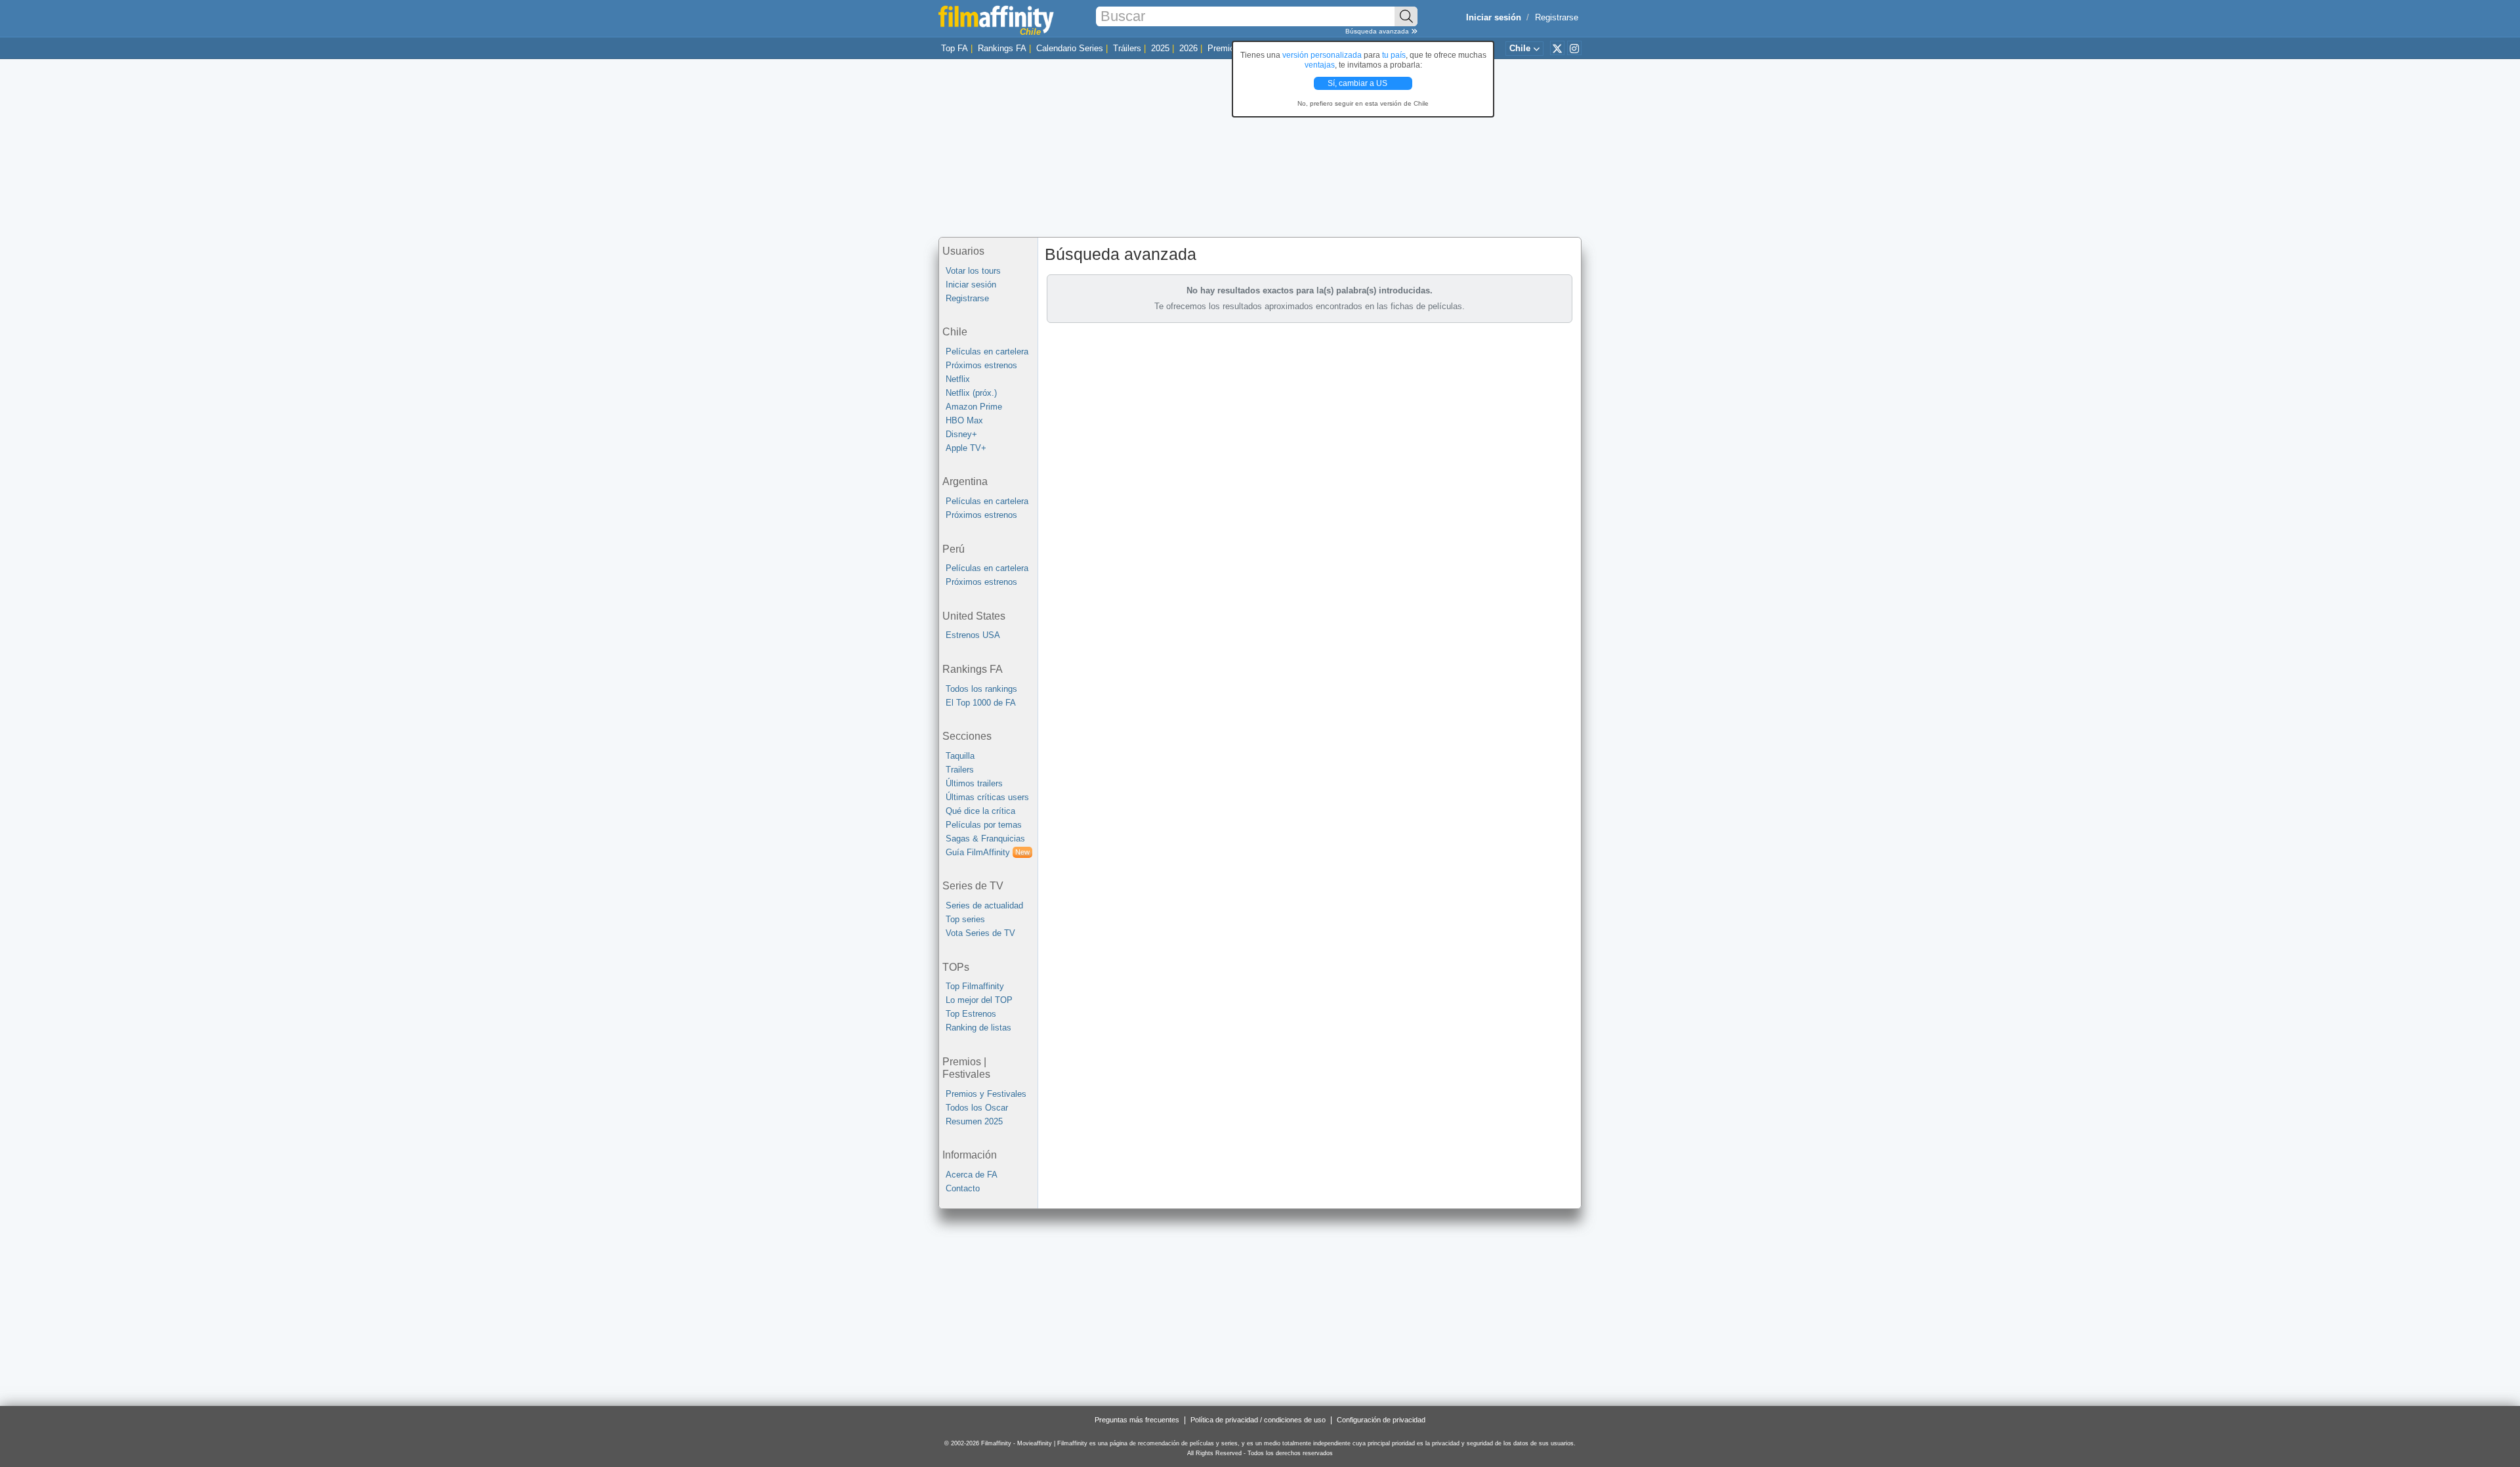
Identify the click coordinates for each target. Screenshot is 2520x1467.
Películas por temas (984, 825)
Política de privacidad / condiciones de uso (1258, 1420)
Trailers (960, 770)
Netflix (958, 379)
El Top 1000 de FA (981, 703)
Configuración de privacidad (1381, 1420)
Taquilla (960, 756)
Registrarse (1557, 17)
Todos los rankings (981, 689)
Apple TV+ (966, 448)
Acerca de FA (972, 1175)
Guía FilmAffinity (988, 852)
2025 (1160, 48)
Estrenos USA (973, 635)
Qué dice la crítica (980, 811)
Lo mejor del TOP (979, 1000)
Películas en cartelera (987, 351)
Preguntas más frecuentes (1137, 1420)
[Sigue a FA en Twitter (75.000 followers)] (1557, 48)
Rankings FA (1002, 48)
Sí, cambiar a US (1358, 83)
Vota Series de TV (980, 933)
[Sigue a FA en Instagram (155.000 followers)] (1574, 48)
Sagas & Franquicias (985, 839)
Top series (965, 919)
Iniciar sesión (971, 285)
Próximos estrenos (981, 365)
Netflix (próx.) (971, 393)
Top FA (955, 48)
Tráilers (1127, 48)
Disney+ (961, 434)
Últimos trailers (974, 783)
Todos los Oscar (977, 1108)
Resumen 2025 (974, 1121)
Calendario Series (1070, 48)
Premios (1223, 48)
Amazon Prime (974, 407)
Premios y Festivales (986, 1094)
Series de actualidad (984, 905)
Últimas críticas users (987, 797)
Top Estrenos (971, 1014)
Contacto (963, 1188)
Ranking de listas (978, 1028)
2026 (1188, 48)
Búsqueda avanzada (1378, 31)
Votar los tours (973, 271)
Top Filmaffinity (975, 986)
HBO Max (964, 420)
